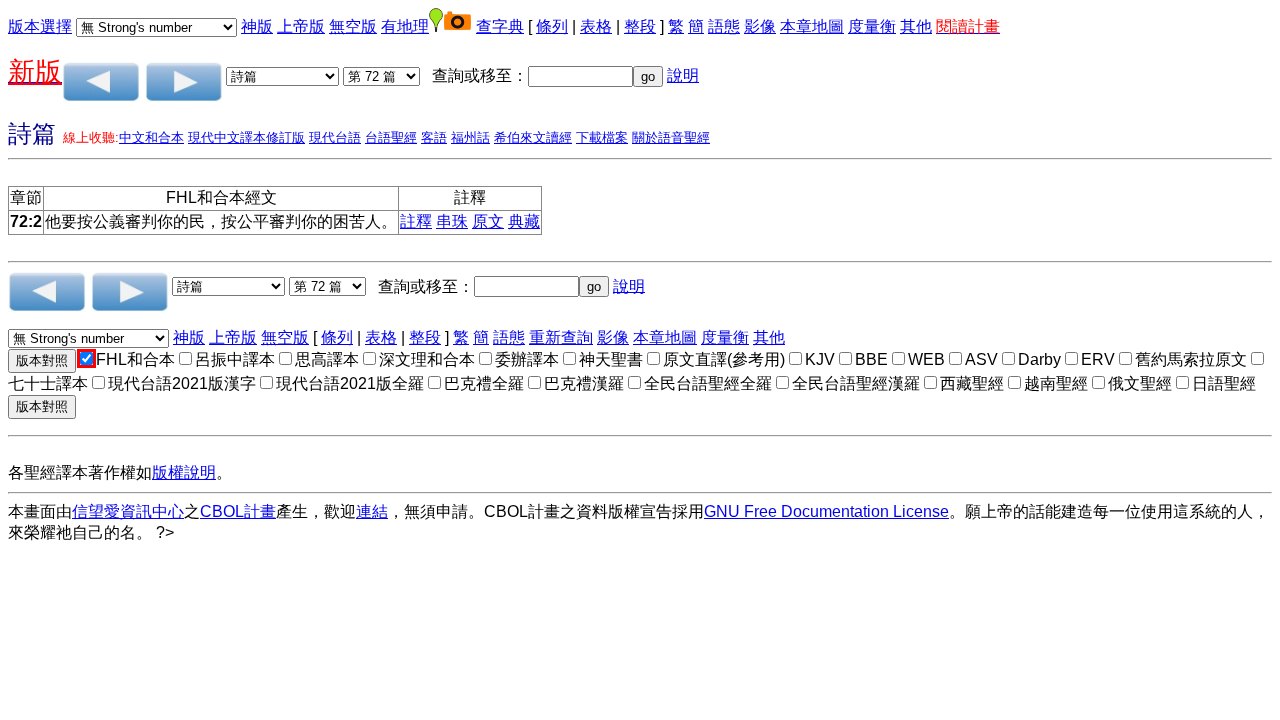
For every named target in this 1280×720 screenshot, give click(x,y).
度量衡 (872, 26)
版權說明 (184, 472)
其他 (916, 26)
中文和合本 (151, 137)
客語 (434, 137)
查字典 (500, 26)
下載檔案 (602, 137)
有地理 (405, 26)
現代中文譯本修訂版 (246, 137)
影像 (760, 26)
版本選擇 (40, 26)
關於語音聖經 (671, 137)
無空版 (353, 26)
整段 (640, 26)
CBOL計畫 (238, 511)
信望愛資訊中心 (128, 511)
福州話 (470, 137)
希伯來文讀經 (533, 137)
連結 (372, 511)
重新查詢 (561, 337)
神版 (257, 26)
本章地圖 (812, 26)
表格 (596, 26)
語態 (724, 26)
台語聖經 (391, 137)
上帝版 (301, 26)
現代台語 (335, 137)
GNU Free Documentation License (826, 511)
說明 (683, 75)
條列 (552, 26)
